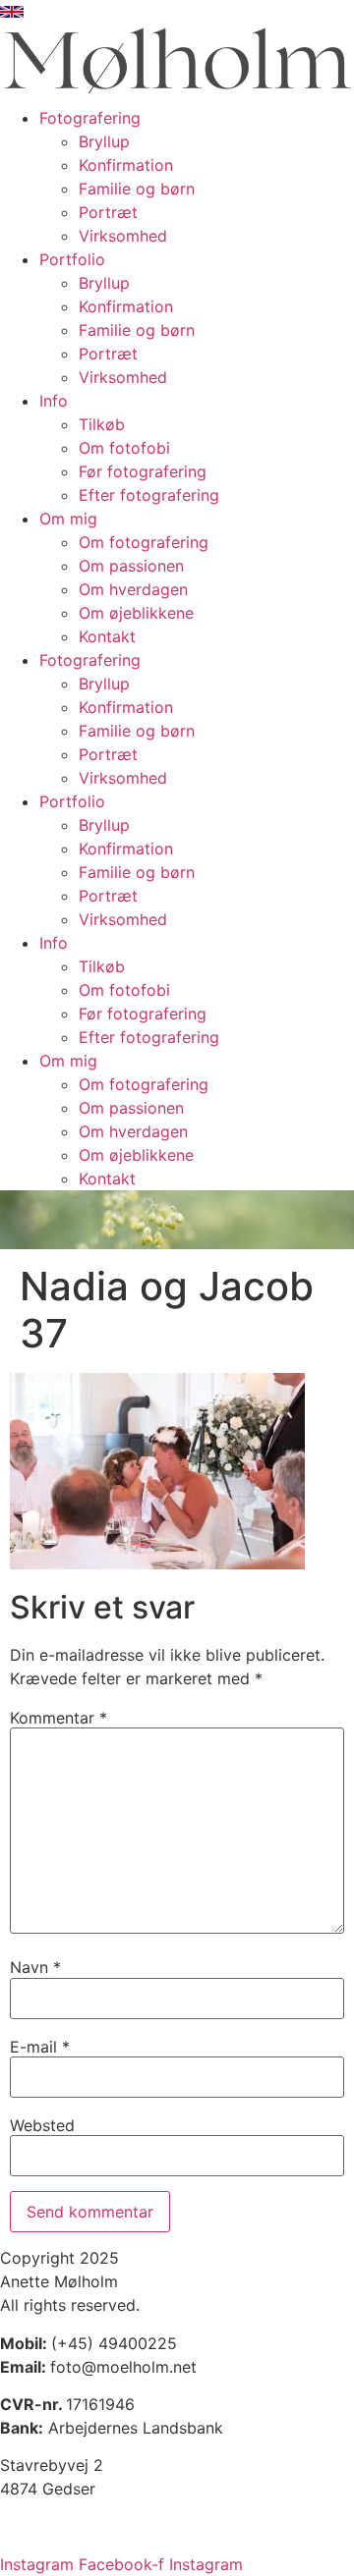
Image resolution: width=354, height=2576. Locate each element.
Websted (42, 2125)
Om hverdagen (133, 589)
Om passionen (131, 566)
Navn (35, 1967)
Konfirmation (126, 165)
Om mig (68, 519)
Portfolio (72, 259)
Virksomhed (123, 236)
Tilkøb (102, 424)
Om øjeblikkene (136, 613)
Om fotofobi (124, 448)
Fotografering (90, 118)
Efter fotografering (149, 495)
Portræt (108, 212)
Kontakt (107, 636)
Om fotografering (144, 542)
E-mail (40, 2047)
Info (54, 401)
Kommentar (59, 1718)
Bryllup (104, 141)
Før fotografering (143, 471)
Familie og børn (137, 189)
